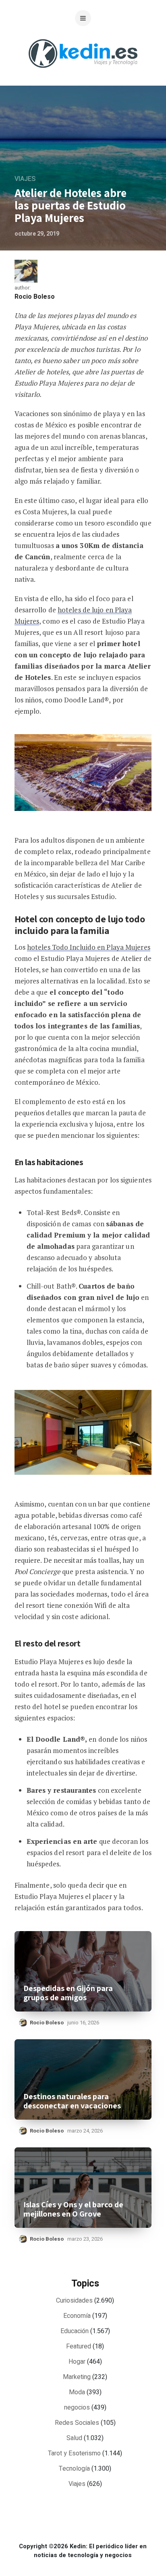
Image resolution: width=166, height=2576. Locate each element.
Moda (77, 2392)
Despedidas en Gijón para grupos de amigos (68, 1993)
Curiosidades (74, 2301)
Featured (79, 2346)
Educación (75, 2331)
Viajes (25, 179)
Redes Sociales (77, 2423)
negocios (77, 2408)
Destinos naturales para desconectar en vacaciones (72, 2101)
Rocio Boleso (35, 297)
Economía (77, 2316)
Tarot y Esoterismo (74, 2453)
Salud (74, 2438)
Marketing (77, 2377)
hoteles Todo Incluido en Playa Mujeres (89, 947)
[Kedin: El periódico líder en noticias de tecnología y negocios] (83, 74)
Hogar (77, 2362)
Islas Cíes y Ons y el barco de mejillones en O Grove (73, 2209)
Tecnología (74, 2469)
